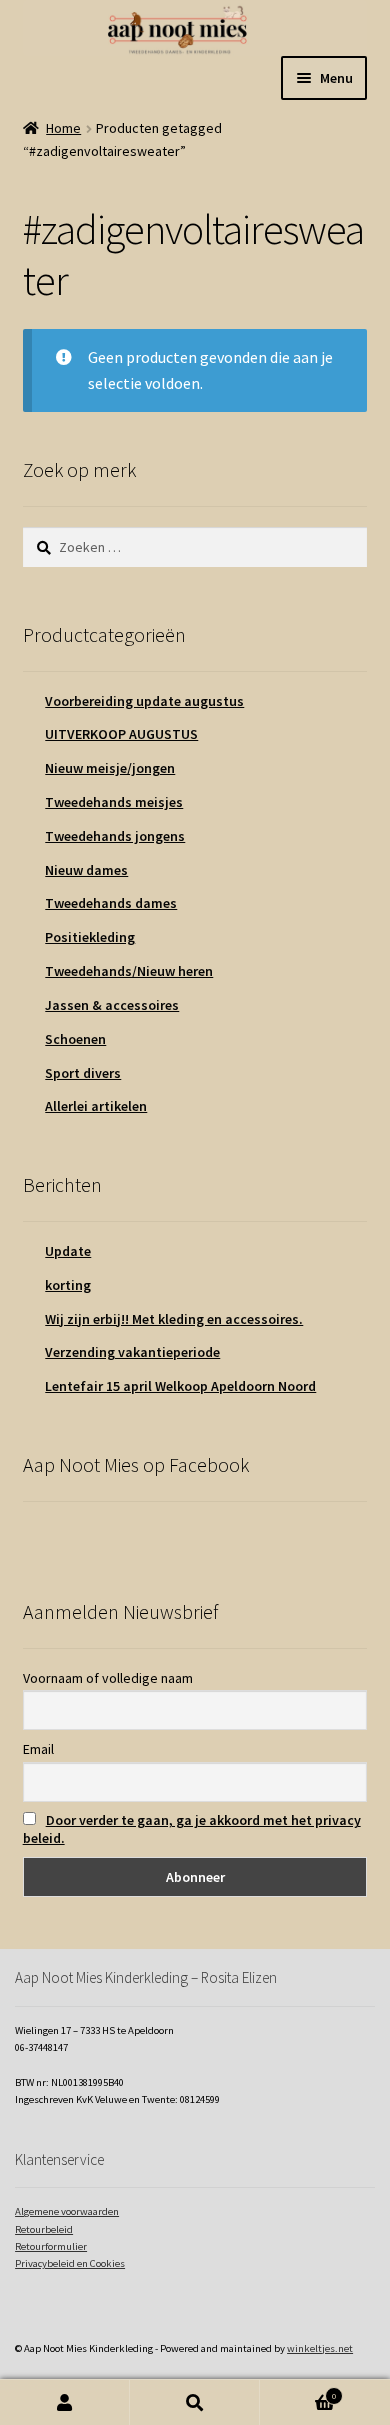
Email (38, 1749)
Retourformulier (51, 2246)
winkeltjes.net (320, 2348)
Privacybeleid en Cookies (70, 2263)
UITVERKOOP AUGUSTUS (121, 734)
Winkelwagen (298, 2391)
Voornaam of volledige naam (108, 1678)
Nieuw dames (86, 870)
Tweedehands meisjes (114, 802)
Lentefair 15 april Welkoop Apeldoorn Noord (180, 1386)
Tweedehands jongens (115, 836)
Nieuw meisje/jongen (110, 768)
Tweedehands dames (111, 903)
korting (68, 1285)
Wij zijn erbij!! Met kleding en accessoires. (174, 1319)
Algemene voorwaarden (67, 2211)
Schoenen (75, 1039)
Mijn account (65, 2402)
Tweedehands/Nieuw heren (129, 971)
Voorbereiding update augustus (144, 701)
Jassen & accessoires (112, 1005)
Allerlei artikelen (96, 1106)
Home (63, 128)
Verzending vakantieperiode (132, 1352)
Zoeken (195, 2402)
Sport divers (83, 1073)
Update (68, 1251)
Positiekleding (90, 937)
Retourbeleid (44, 2229)
